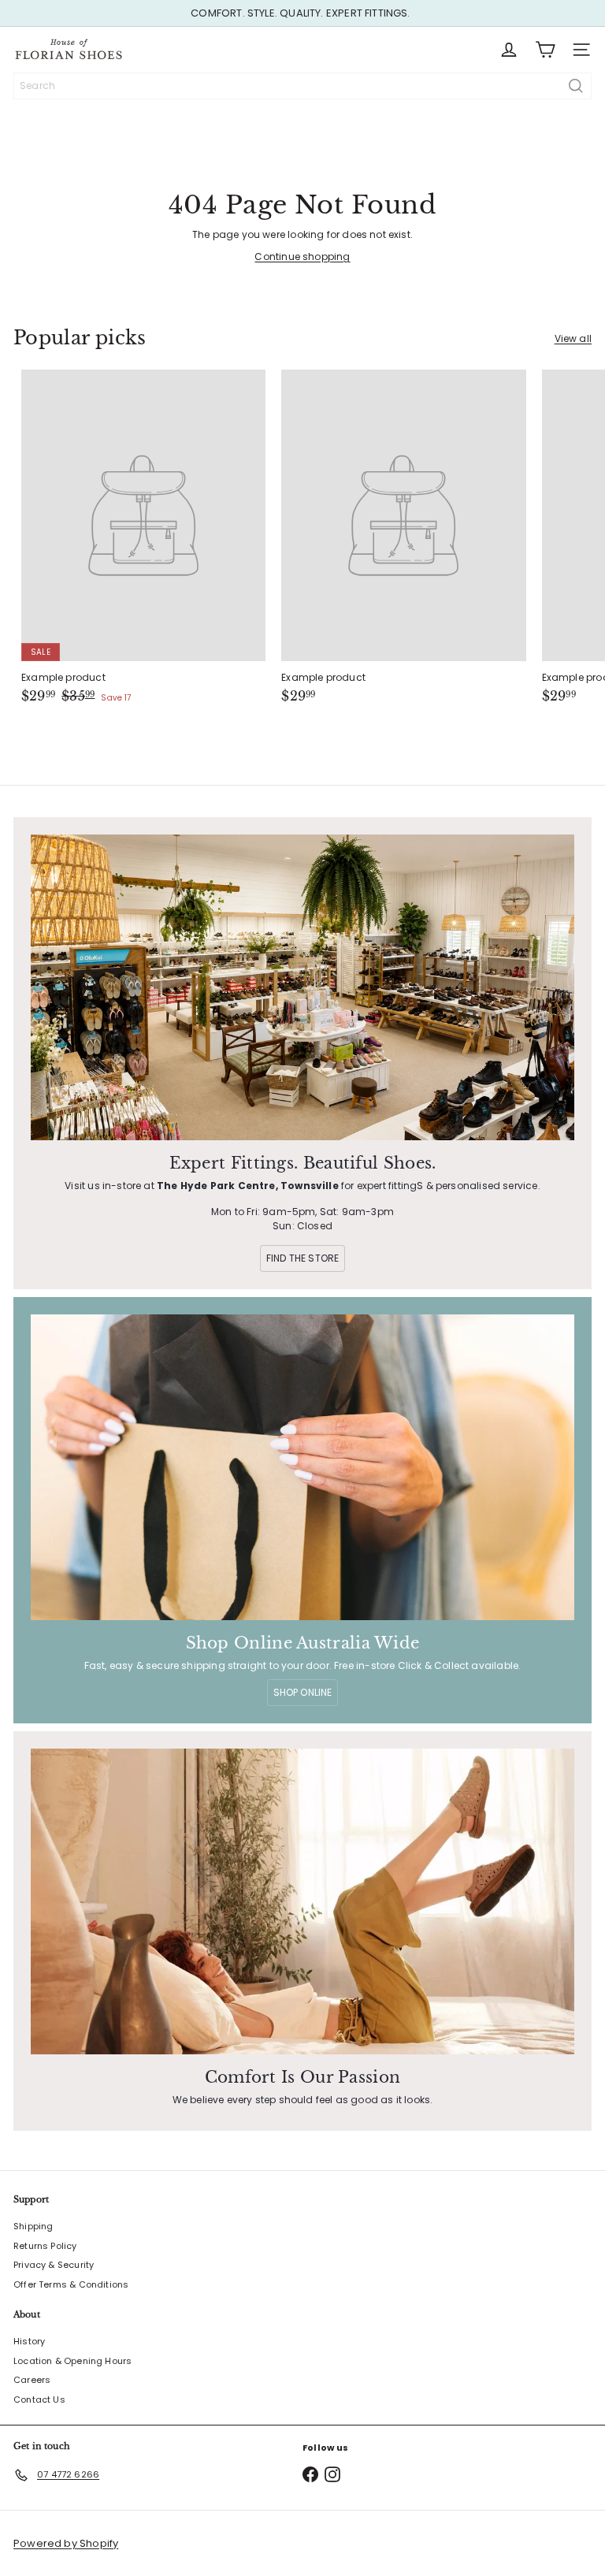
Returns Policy (45, 2246)
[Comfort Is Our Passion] (302, 1901)
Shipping (33, 2226)
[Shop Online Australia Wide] (302, 1467)
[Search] (576, 86)
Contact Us (39, 2399)
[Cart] (545, 50)
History (29, 2341)
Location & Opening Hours (72, 2361)
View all (573, 338)
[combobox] (302, 86)
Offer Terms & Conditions (71, 2284)
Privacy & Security (54, 2265)
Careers (32, 2380)
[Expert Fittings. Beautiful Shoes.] (302, 987)
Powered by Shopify (66, 2543)
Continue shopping (302, 256)
